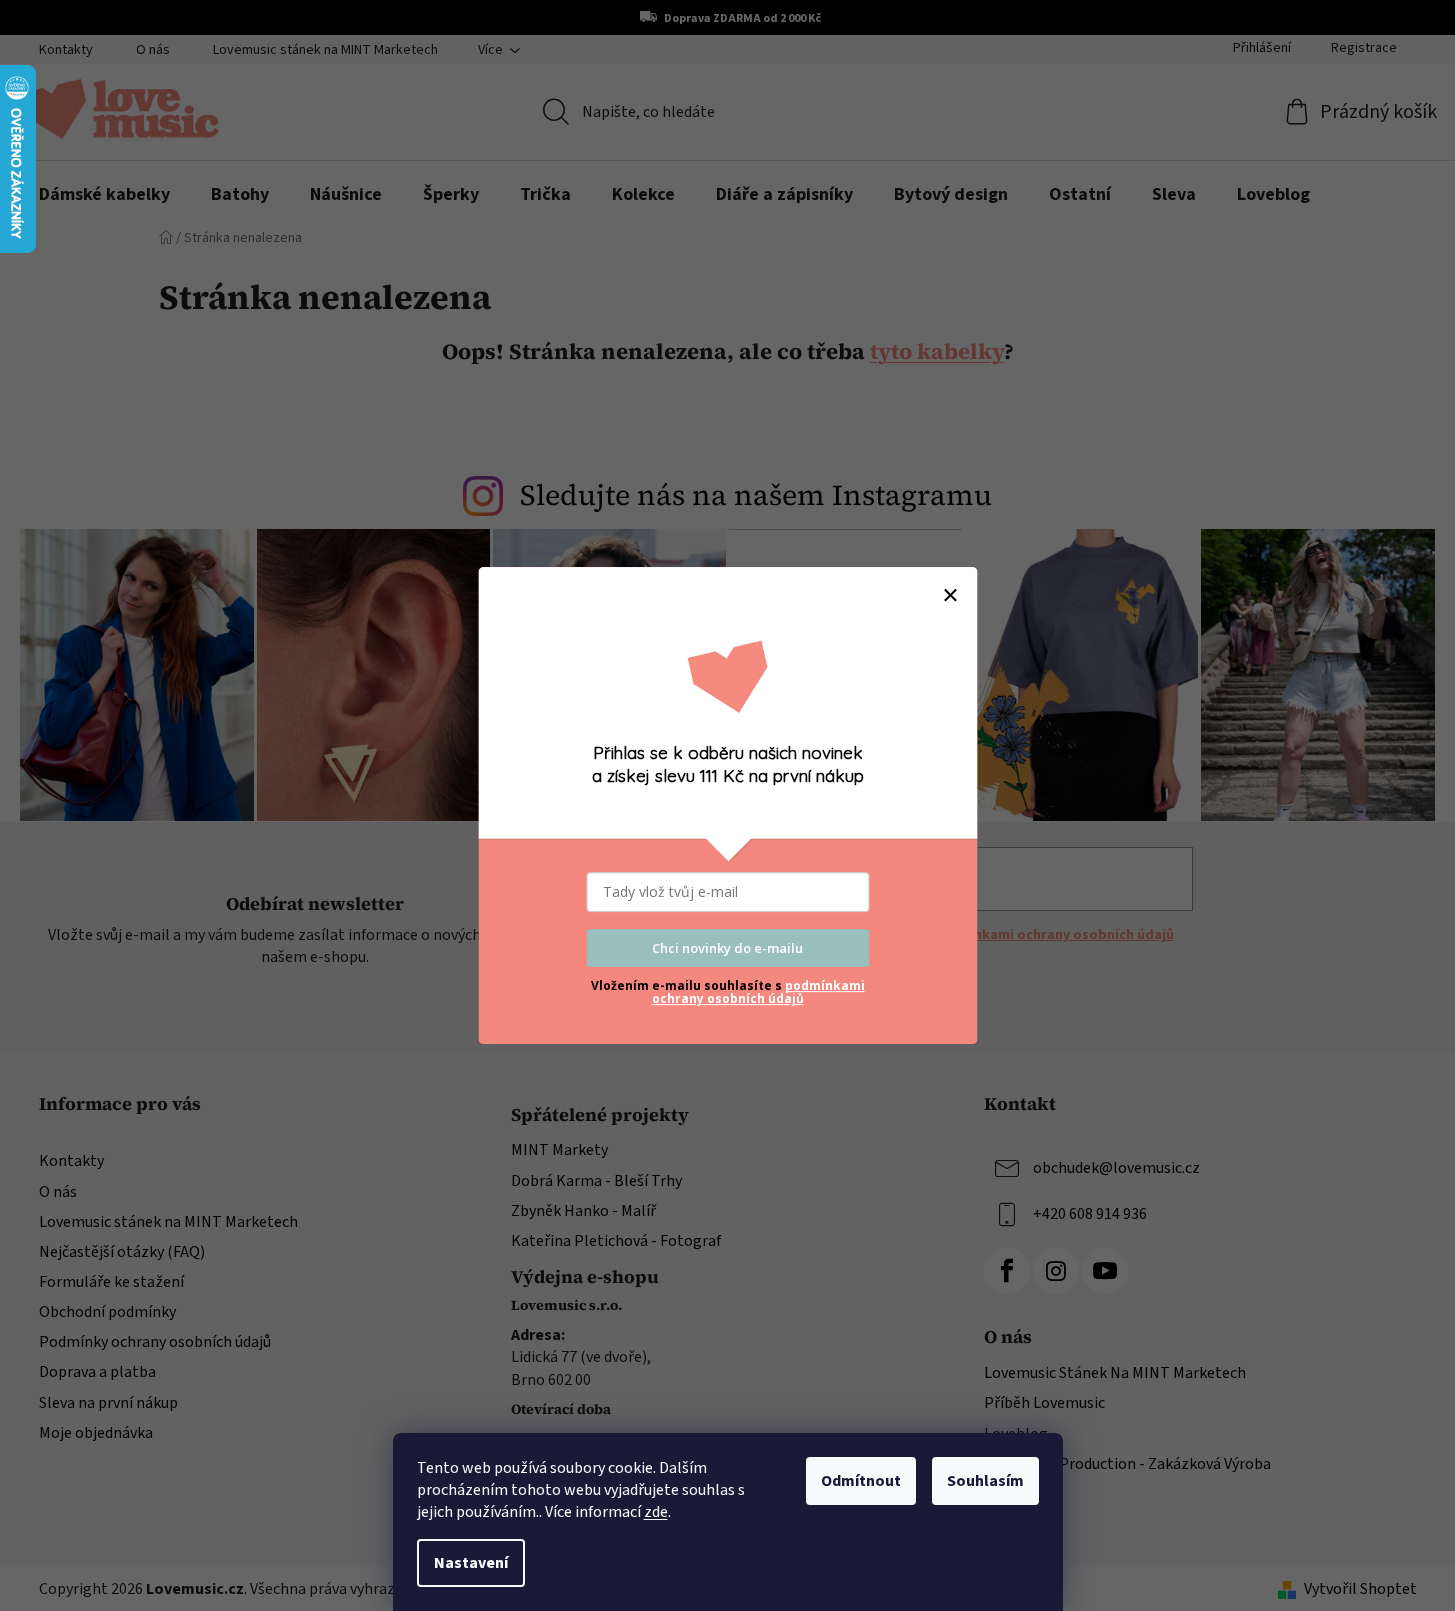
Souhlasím (985, 1481)
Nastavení (471, 1563)
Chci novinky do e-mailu (727, 948)
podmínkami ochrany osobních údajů (758, 992)
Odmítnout (861, 1481)
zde (656, 1512)
